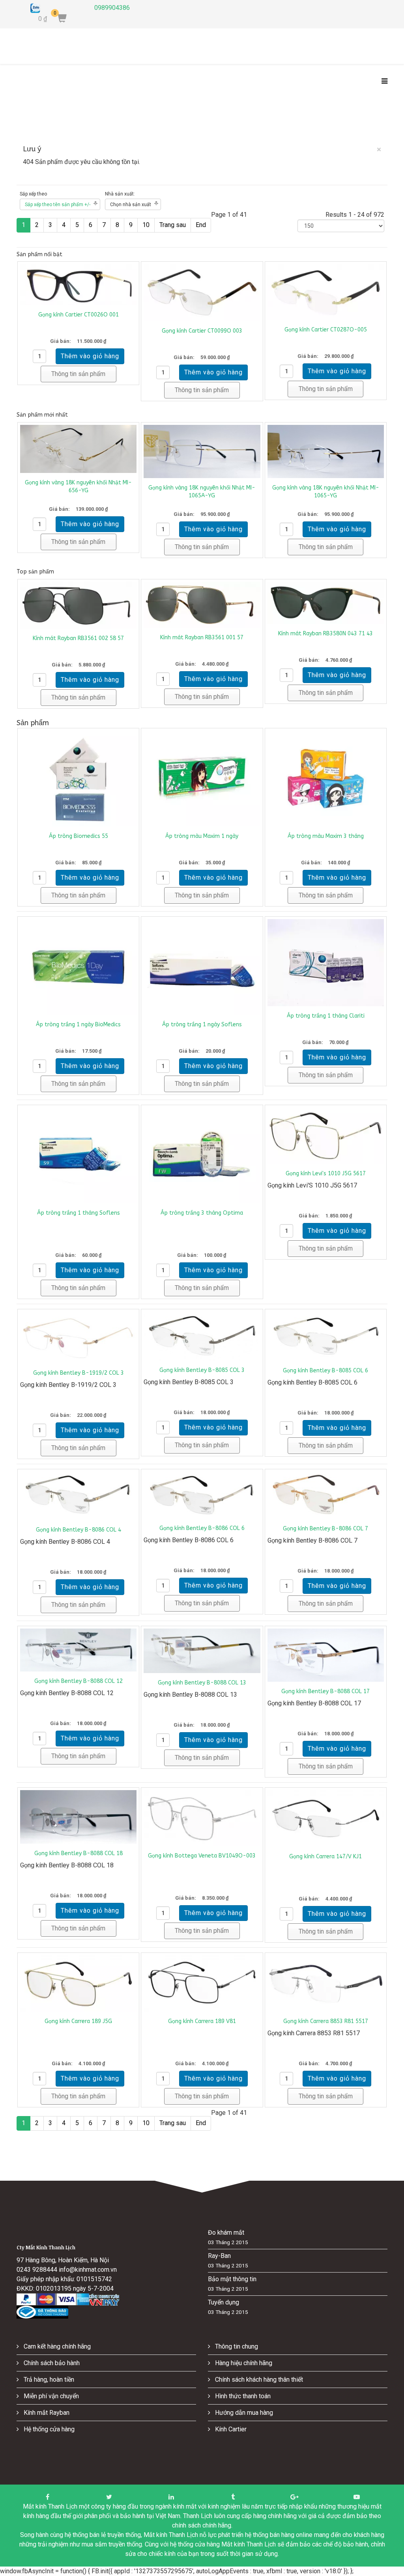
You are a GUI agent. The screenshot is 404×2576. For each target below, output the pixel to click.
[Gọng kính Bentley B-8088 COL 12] (78, 1650)
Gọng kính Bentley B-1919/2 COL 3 (79, 1373)
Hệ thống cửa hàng (48, 2429)
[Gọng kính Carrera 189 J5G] (78, 1983)
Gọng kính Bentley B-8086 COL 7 (325, 1529)
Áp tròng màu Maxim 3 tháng (326, 836)
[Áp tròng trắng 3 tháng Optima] (202, 1155)
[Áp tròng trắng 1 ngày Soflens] (202, 967)
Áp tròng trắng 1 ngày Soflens (202, 1025)
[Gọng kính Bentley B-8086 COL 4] (78, 1496)
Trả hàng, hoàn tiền (48, 2380)
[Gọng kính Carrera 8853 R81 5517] (326, 1983)
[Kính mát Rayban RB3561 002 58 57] (78, 605)
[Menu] (382, 82)
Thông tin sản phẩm (78, 374)
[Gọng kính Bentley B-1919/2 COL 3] (78, 1338)
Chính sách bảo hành (51, 2363)
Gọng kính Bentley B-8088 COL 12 (79, 1681)
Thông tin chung (236, 2346)
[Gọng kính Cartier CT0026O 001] (78, 285)
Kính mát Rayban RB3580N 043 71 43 (325, 634)
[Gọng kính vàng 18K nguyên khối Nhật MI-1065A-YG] (202, 452)
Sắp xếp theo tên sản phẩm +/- (58, 205)
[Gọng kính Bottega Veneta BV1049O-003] (202, 1818)
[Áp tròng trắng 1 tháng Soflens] (78, 1155)
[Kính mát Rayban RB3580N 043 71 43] (326, 603)
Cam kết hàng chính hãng (56, 2346)
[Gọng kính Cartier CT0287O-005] (326, 292)
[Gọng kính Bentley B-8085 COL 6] (326, 1336)
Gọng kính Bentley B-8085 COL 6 (325, 1371)
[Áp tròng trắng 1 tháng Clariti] (326, 963)
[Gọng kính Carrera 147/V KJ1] (326, 1818)
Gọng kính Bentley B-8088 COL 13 (202, 1683)
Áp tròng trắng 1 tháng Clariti (326, 1016)
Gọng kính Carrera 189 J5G (78, 2021)
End (201, 225)
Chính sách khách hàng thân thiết (258, 2380)
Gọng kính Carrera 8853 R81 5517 (326, 2021)
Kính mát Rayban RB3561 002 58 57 (78, 638)
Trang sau (173, 225)
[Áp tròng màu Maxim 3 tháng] (326, 779)
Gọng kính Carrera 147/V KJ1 (325, 1857)
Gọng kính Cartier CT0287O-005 (326, 330)
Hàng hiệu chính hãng (243, 2363)
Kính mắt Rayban (46, 2413)
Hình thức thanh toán (242, 2396)
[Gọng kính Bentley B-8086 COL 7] (326, 1495)
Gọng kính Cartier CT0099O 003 (202, 331)
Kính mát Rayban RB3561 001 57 (202, 637)
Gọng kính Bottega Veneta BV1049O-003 (202, 1856)
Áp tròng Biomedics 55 (79, 836)
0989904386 (112, 8)
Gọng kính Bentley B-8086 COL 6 (202, 1528)
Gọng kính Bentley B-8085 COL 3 (202, 1370)
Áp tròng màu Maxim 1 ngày (202, 836)
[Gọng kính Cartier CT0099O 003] (202, 293)
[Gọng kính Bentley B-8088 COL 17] (326, 1655)
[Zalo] (56, 8)
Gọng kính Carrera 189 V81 (202, 2021)
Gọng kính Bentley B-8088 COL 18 (79, 1853)
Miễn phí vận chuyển (50, 2396)
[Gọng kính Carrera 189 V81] (202, 1983)
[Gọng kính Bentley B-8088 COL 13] (202, 1651)
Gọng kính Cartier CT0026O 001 (79, 315)
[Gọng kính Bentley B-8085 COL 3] (202, 1336)
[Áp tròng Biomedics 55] (78, 779)
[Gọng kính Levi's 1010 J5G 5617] (326, 1136)
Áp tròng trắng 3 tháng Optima (202, 1213)
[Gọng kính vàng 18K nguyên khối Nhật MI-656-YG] (78, 449)
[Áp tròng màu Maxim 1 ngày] (202, 779)
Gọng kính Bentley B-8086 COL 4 (79, 1530)
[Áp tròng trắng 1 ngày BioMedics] (78, 967)
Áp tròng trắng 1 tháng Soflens (79, 1213)
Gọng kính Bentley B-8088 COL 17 (325, 1691)
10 (146, 225)
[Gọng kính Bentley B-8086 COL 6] (202, 1495)
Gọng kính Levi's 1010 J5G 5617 (326, 1174)
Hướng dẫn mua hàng (243, 2413)
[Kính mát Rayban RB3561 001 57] (202, 605)
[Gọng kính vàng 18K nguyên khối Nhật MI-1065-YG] (326, 452)
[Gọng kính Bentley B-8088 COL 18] (78, 1817)
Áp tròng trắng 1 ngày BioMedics (78, 1025)
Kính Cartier (230, 2429)
